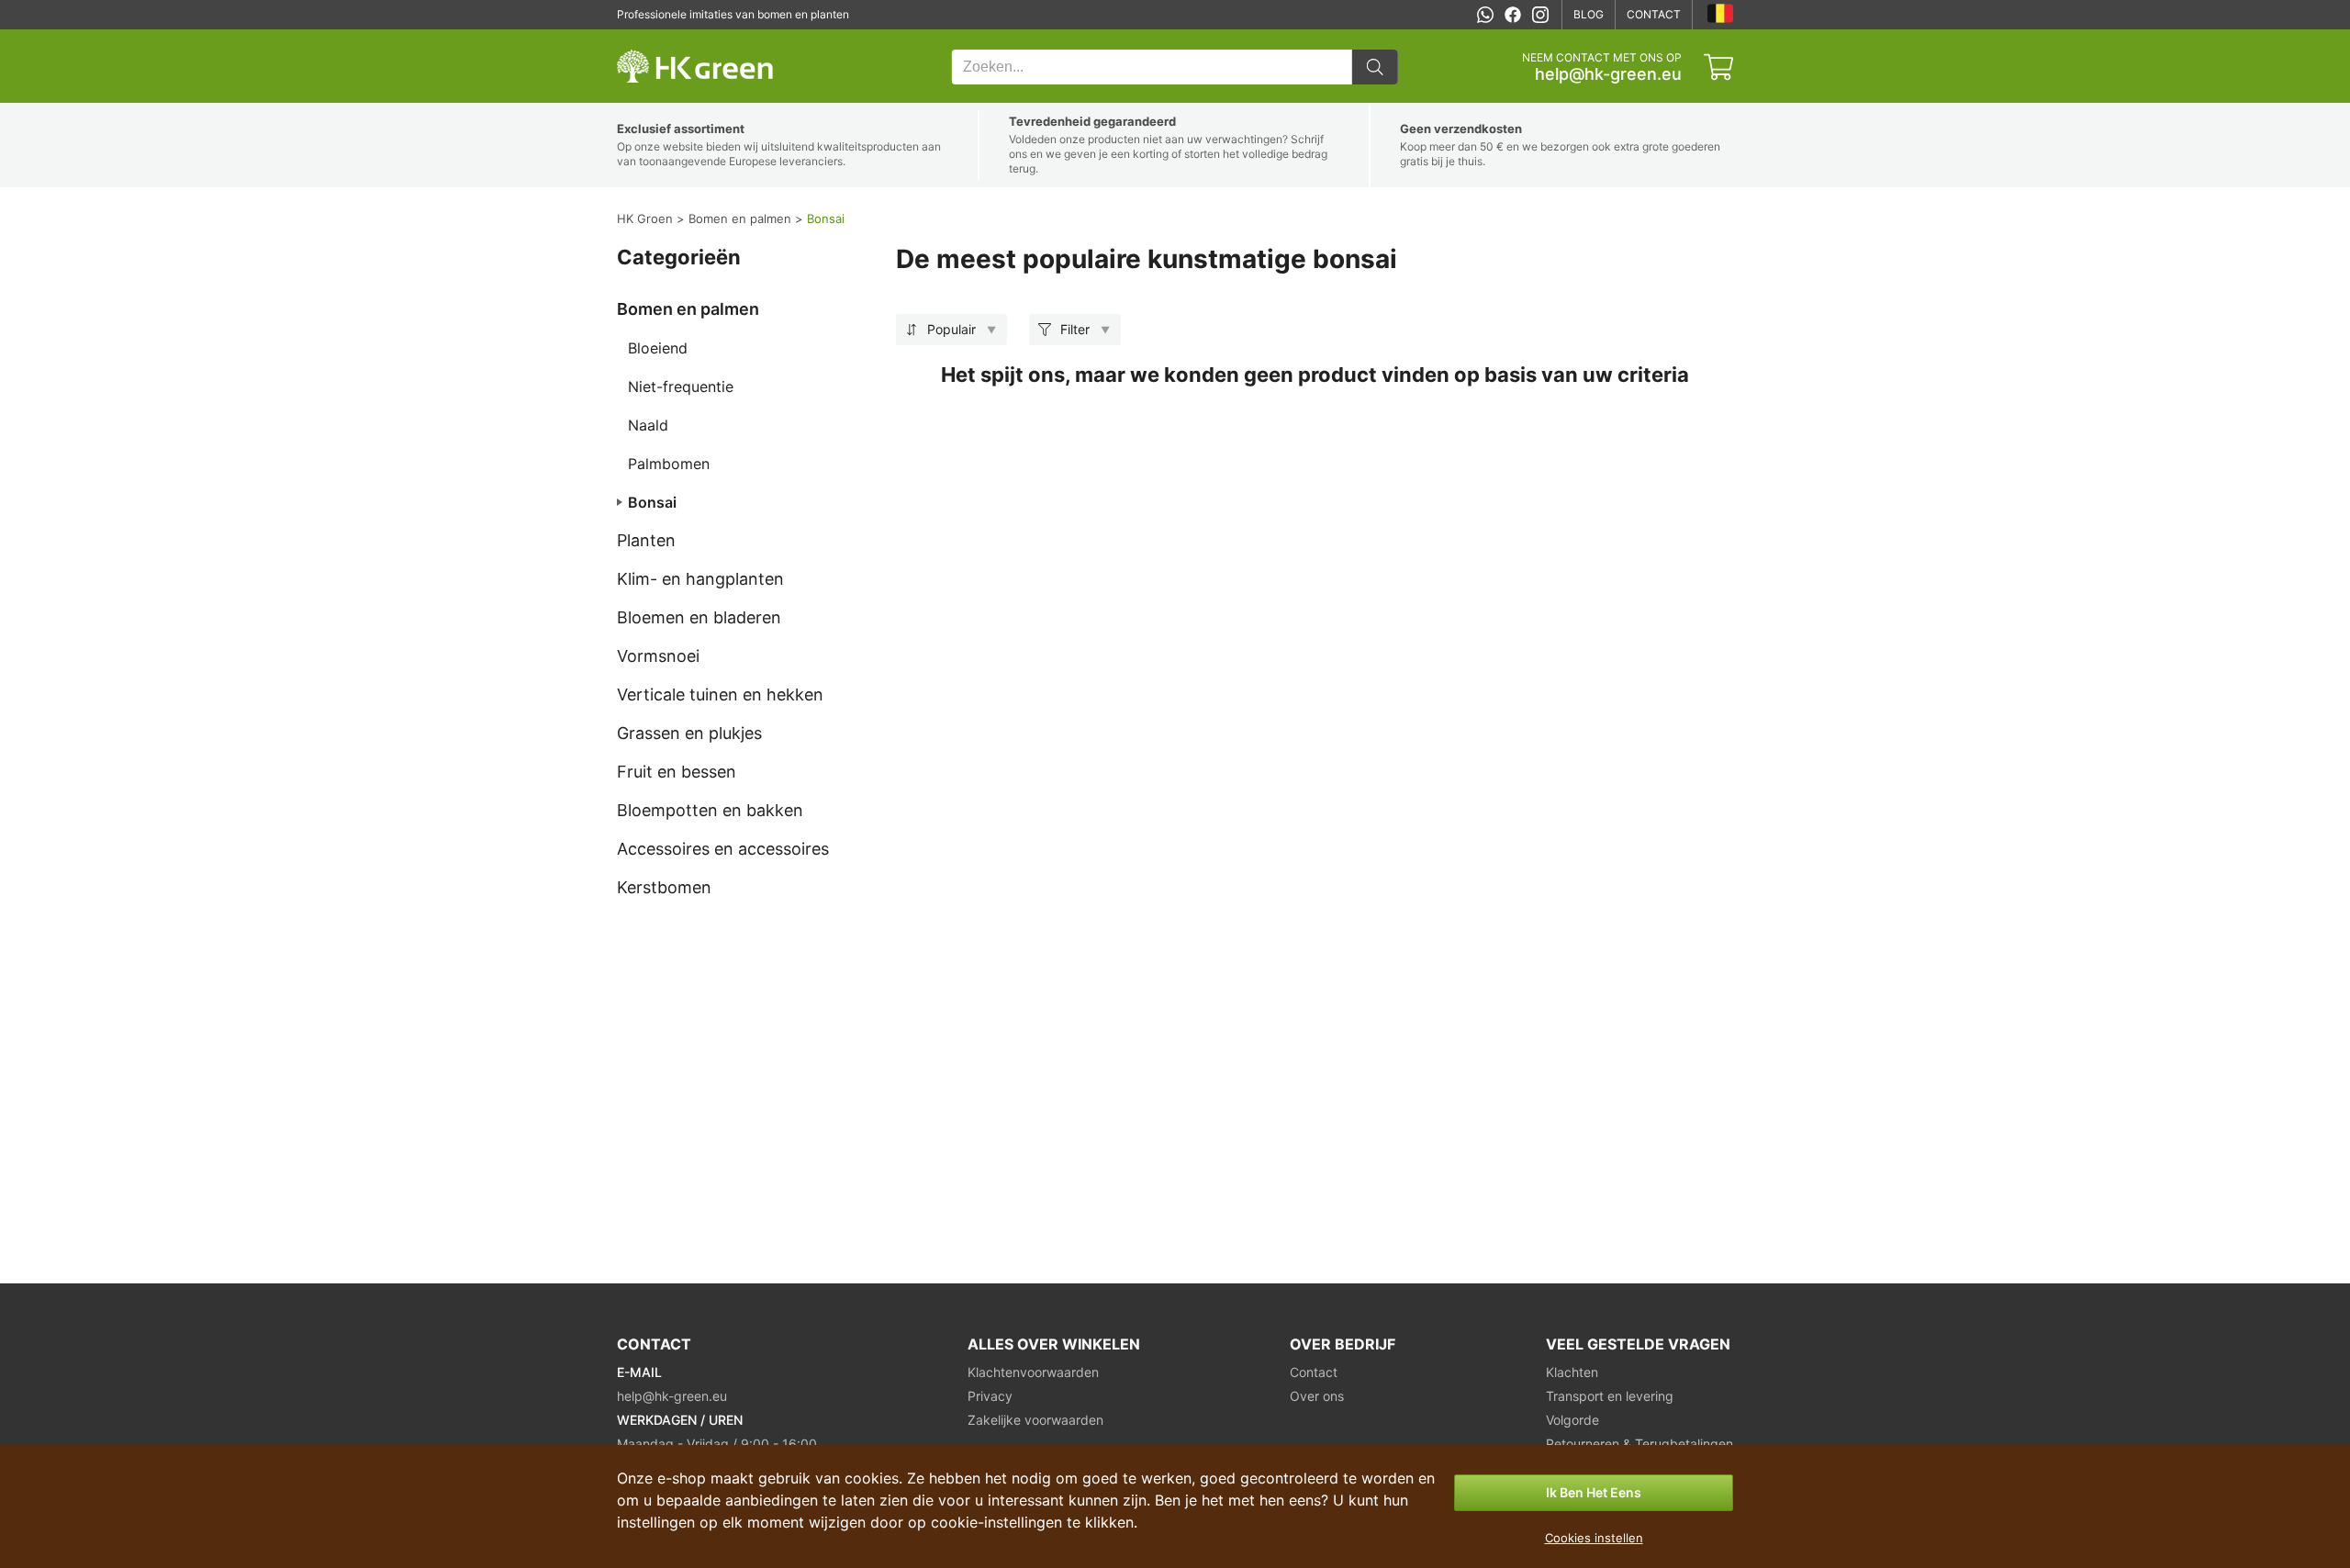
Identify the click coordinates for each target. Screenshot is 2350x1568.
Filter (1075, 329)
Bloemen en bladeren (699, 617)
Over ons (1317, 1396)
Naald (648, 425)
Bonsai (652, 502)
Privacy (990, 1396)
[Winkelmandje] (1718, 67)
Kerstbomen (664, 887)
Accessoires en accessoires (723, 849)
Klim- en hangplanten (700, 579)
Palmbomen (669, 464)
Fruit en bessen (677, 772)
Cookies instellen (1594, 1538)
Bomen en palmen (688, 309)
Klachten (1572, 1372)
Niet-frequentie (681, 386)
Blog (1589, 14)
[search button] (1375, 67)
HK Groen (642, 39)
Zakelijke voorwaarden (1035, 1420)
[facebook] (1513, 15)
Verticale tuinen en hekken (720, 694)
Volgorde (1572, 1420)
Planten (646, 540)
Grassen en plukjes (689, 733)
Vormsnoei (658, 656)
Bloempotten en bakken (710, 810)
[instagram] (1540, 15)
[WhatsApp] (1485, 15)
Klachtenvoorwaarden (1033, 1372)
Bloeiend (658, 348)
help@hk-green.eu (1608, 74)
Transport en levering (1610, 1396)
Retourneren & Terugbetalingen (1639, 1444)
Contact (1654, 14)
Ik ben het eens (1594, 1492)
